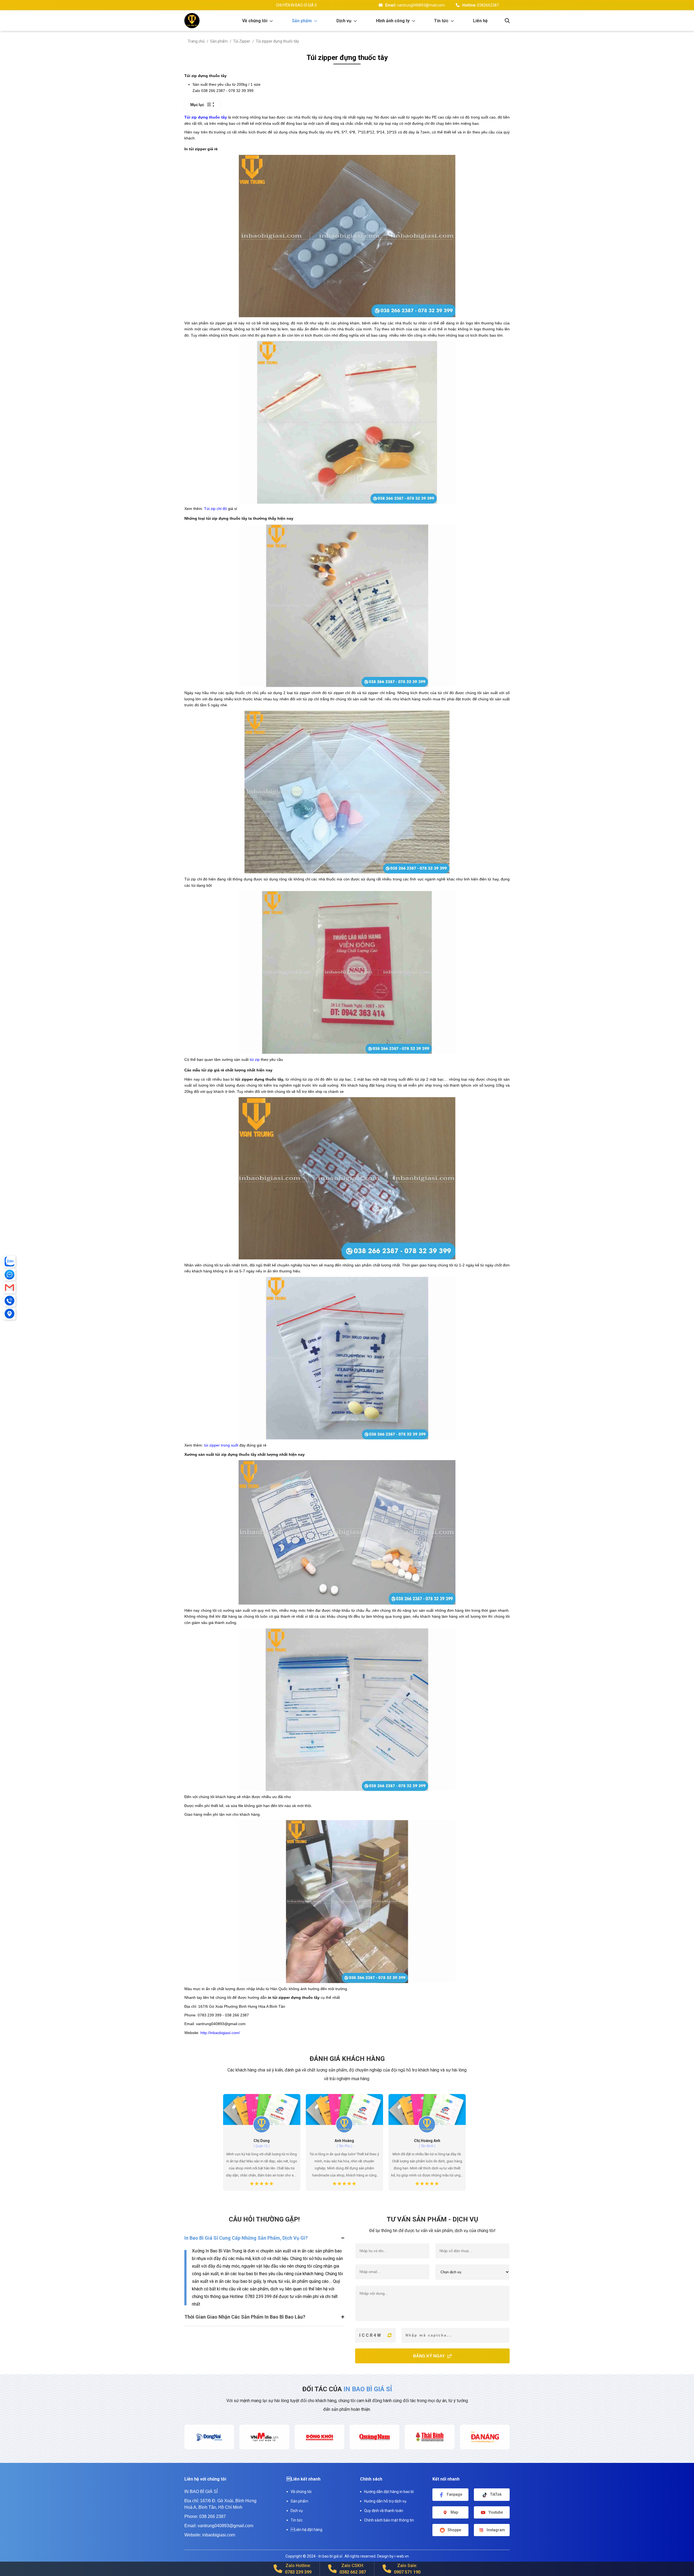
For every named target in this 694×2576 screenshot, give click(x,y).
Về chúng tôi (301, 2492)
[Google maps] (9, 1314)
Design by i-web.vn (393, 2556)
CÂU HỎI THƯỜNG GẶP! (264, 2219)
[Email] (9, 1288)
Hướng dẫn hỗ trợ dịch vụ (385, 2501)
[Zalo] (9, 1262)
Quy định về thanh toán (384, 2511)
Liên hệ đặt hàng (306, 2530)
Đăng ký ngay (430, 2356)
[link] (258, 21)
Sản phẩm (299, 2501)
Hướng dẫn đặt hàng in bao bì (389, 2492)
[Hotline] (9, 1301)
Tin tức (297, 2520)
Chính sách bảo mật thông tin (389, 2520)
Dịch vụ (297, 2511)
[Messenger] (9, 1275)
